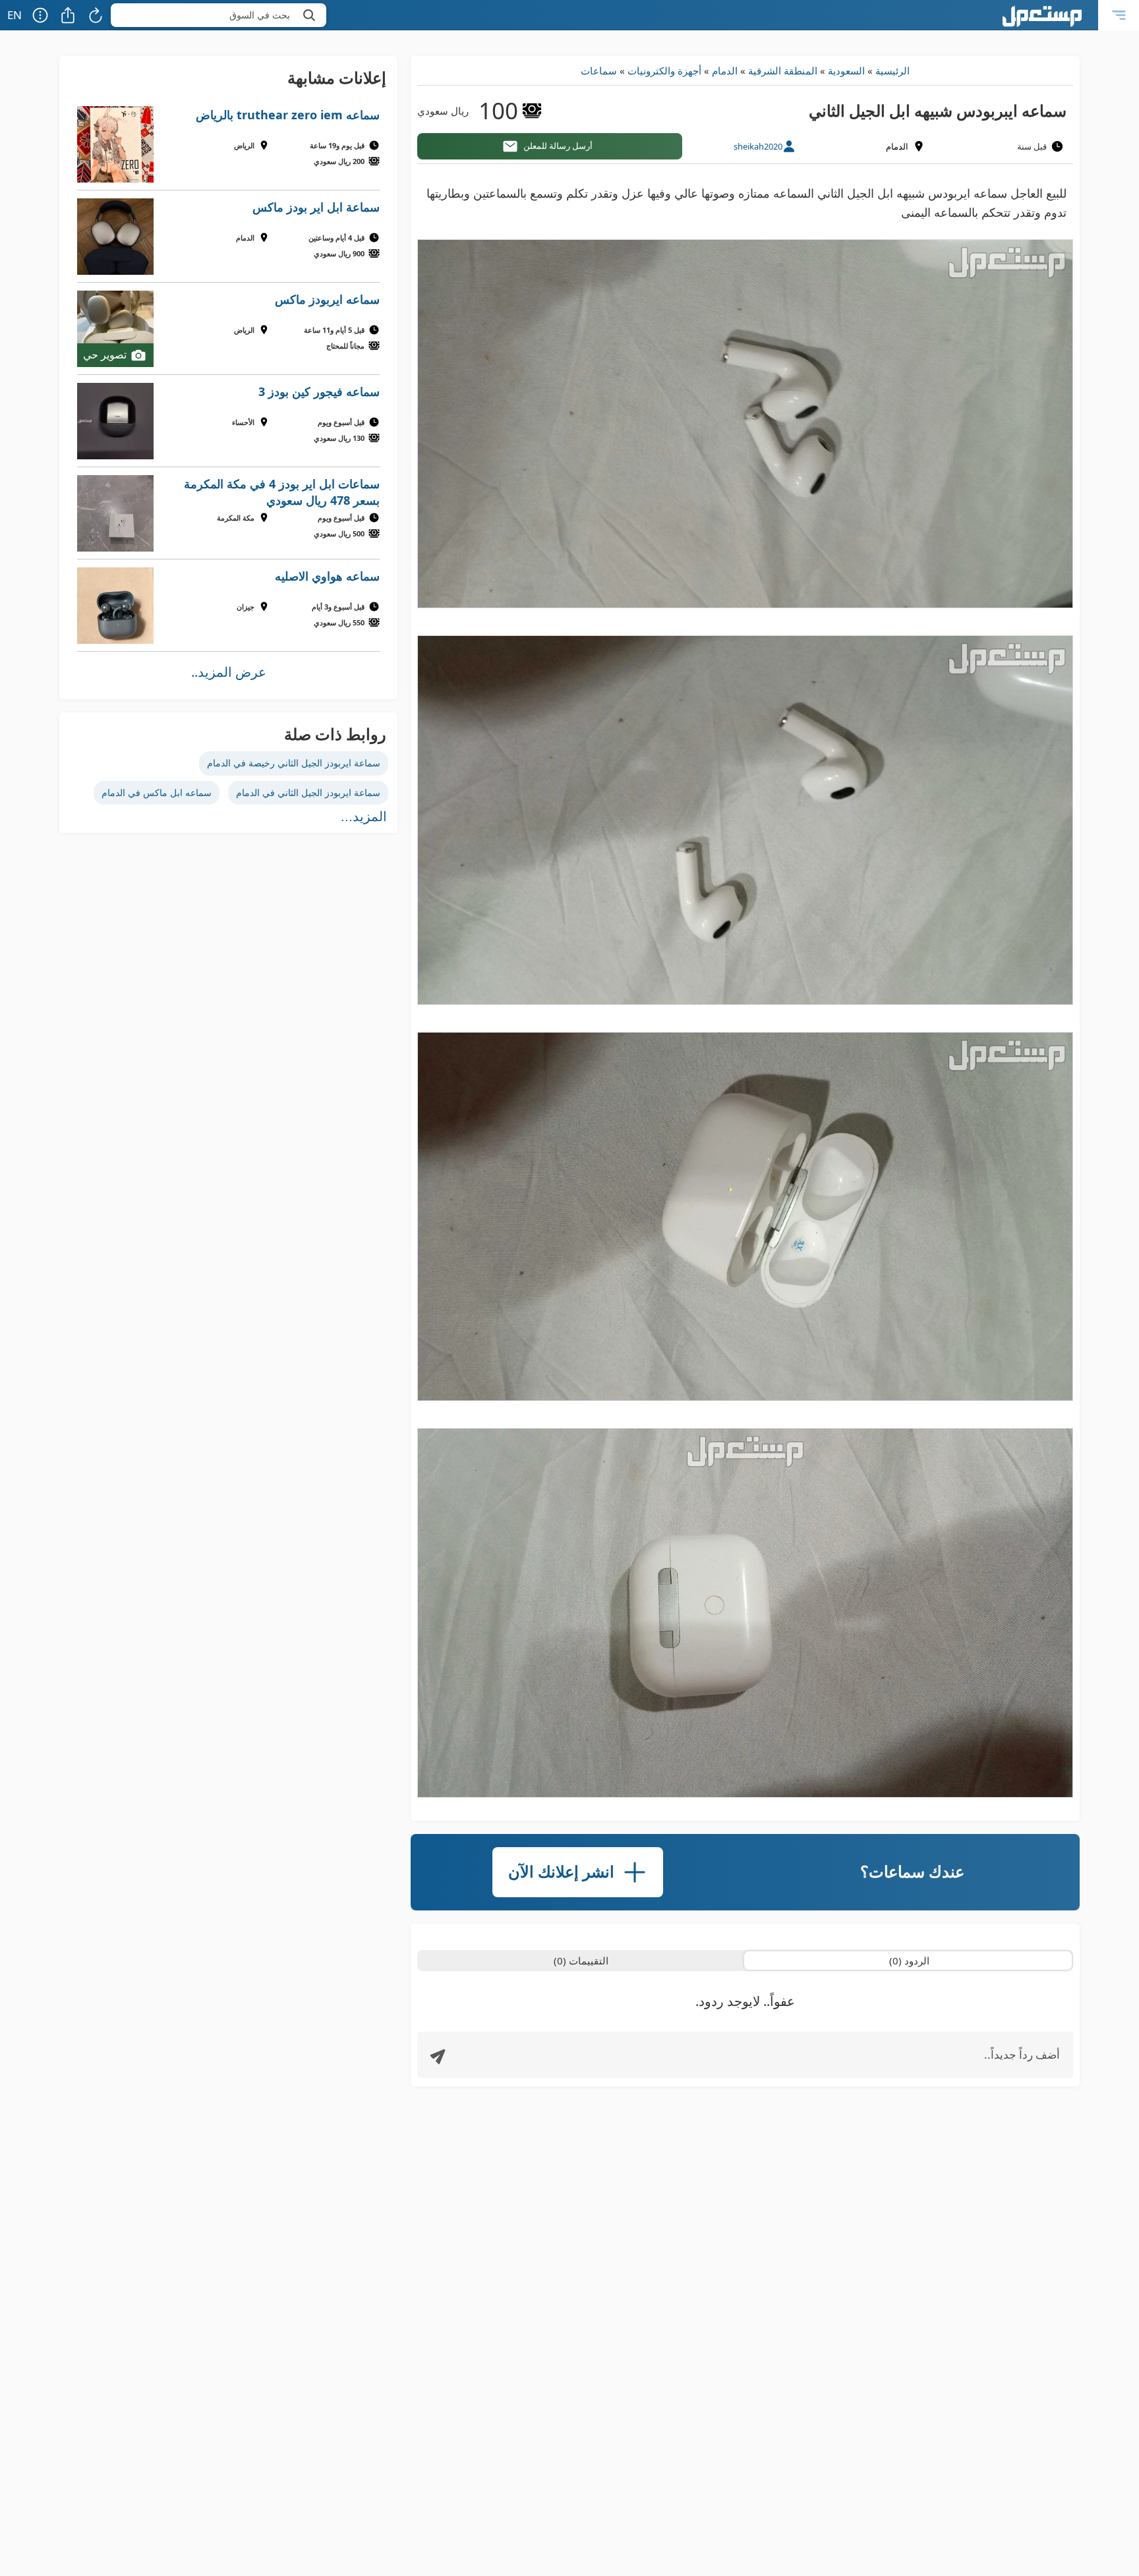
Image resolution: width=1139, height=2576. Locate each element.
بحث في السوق (260, 15)
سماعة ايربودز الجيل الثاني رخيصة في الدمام (294, 763)
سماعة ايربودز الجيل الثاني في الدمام (308, 792)
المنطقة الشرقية (783, 71)
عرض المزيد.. (229, 672)
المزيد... (364, 816)
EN (15, 15)
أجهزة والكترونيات (664, 71)
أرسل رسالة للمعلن (558, 146)
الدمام (725, 71)
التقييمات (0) (581, 1961)
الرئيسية (892, 71)
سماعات (599, 71)
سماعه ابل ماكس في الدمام (157, 792)
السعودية (846, 71)
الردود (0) (909, 1961)
